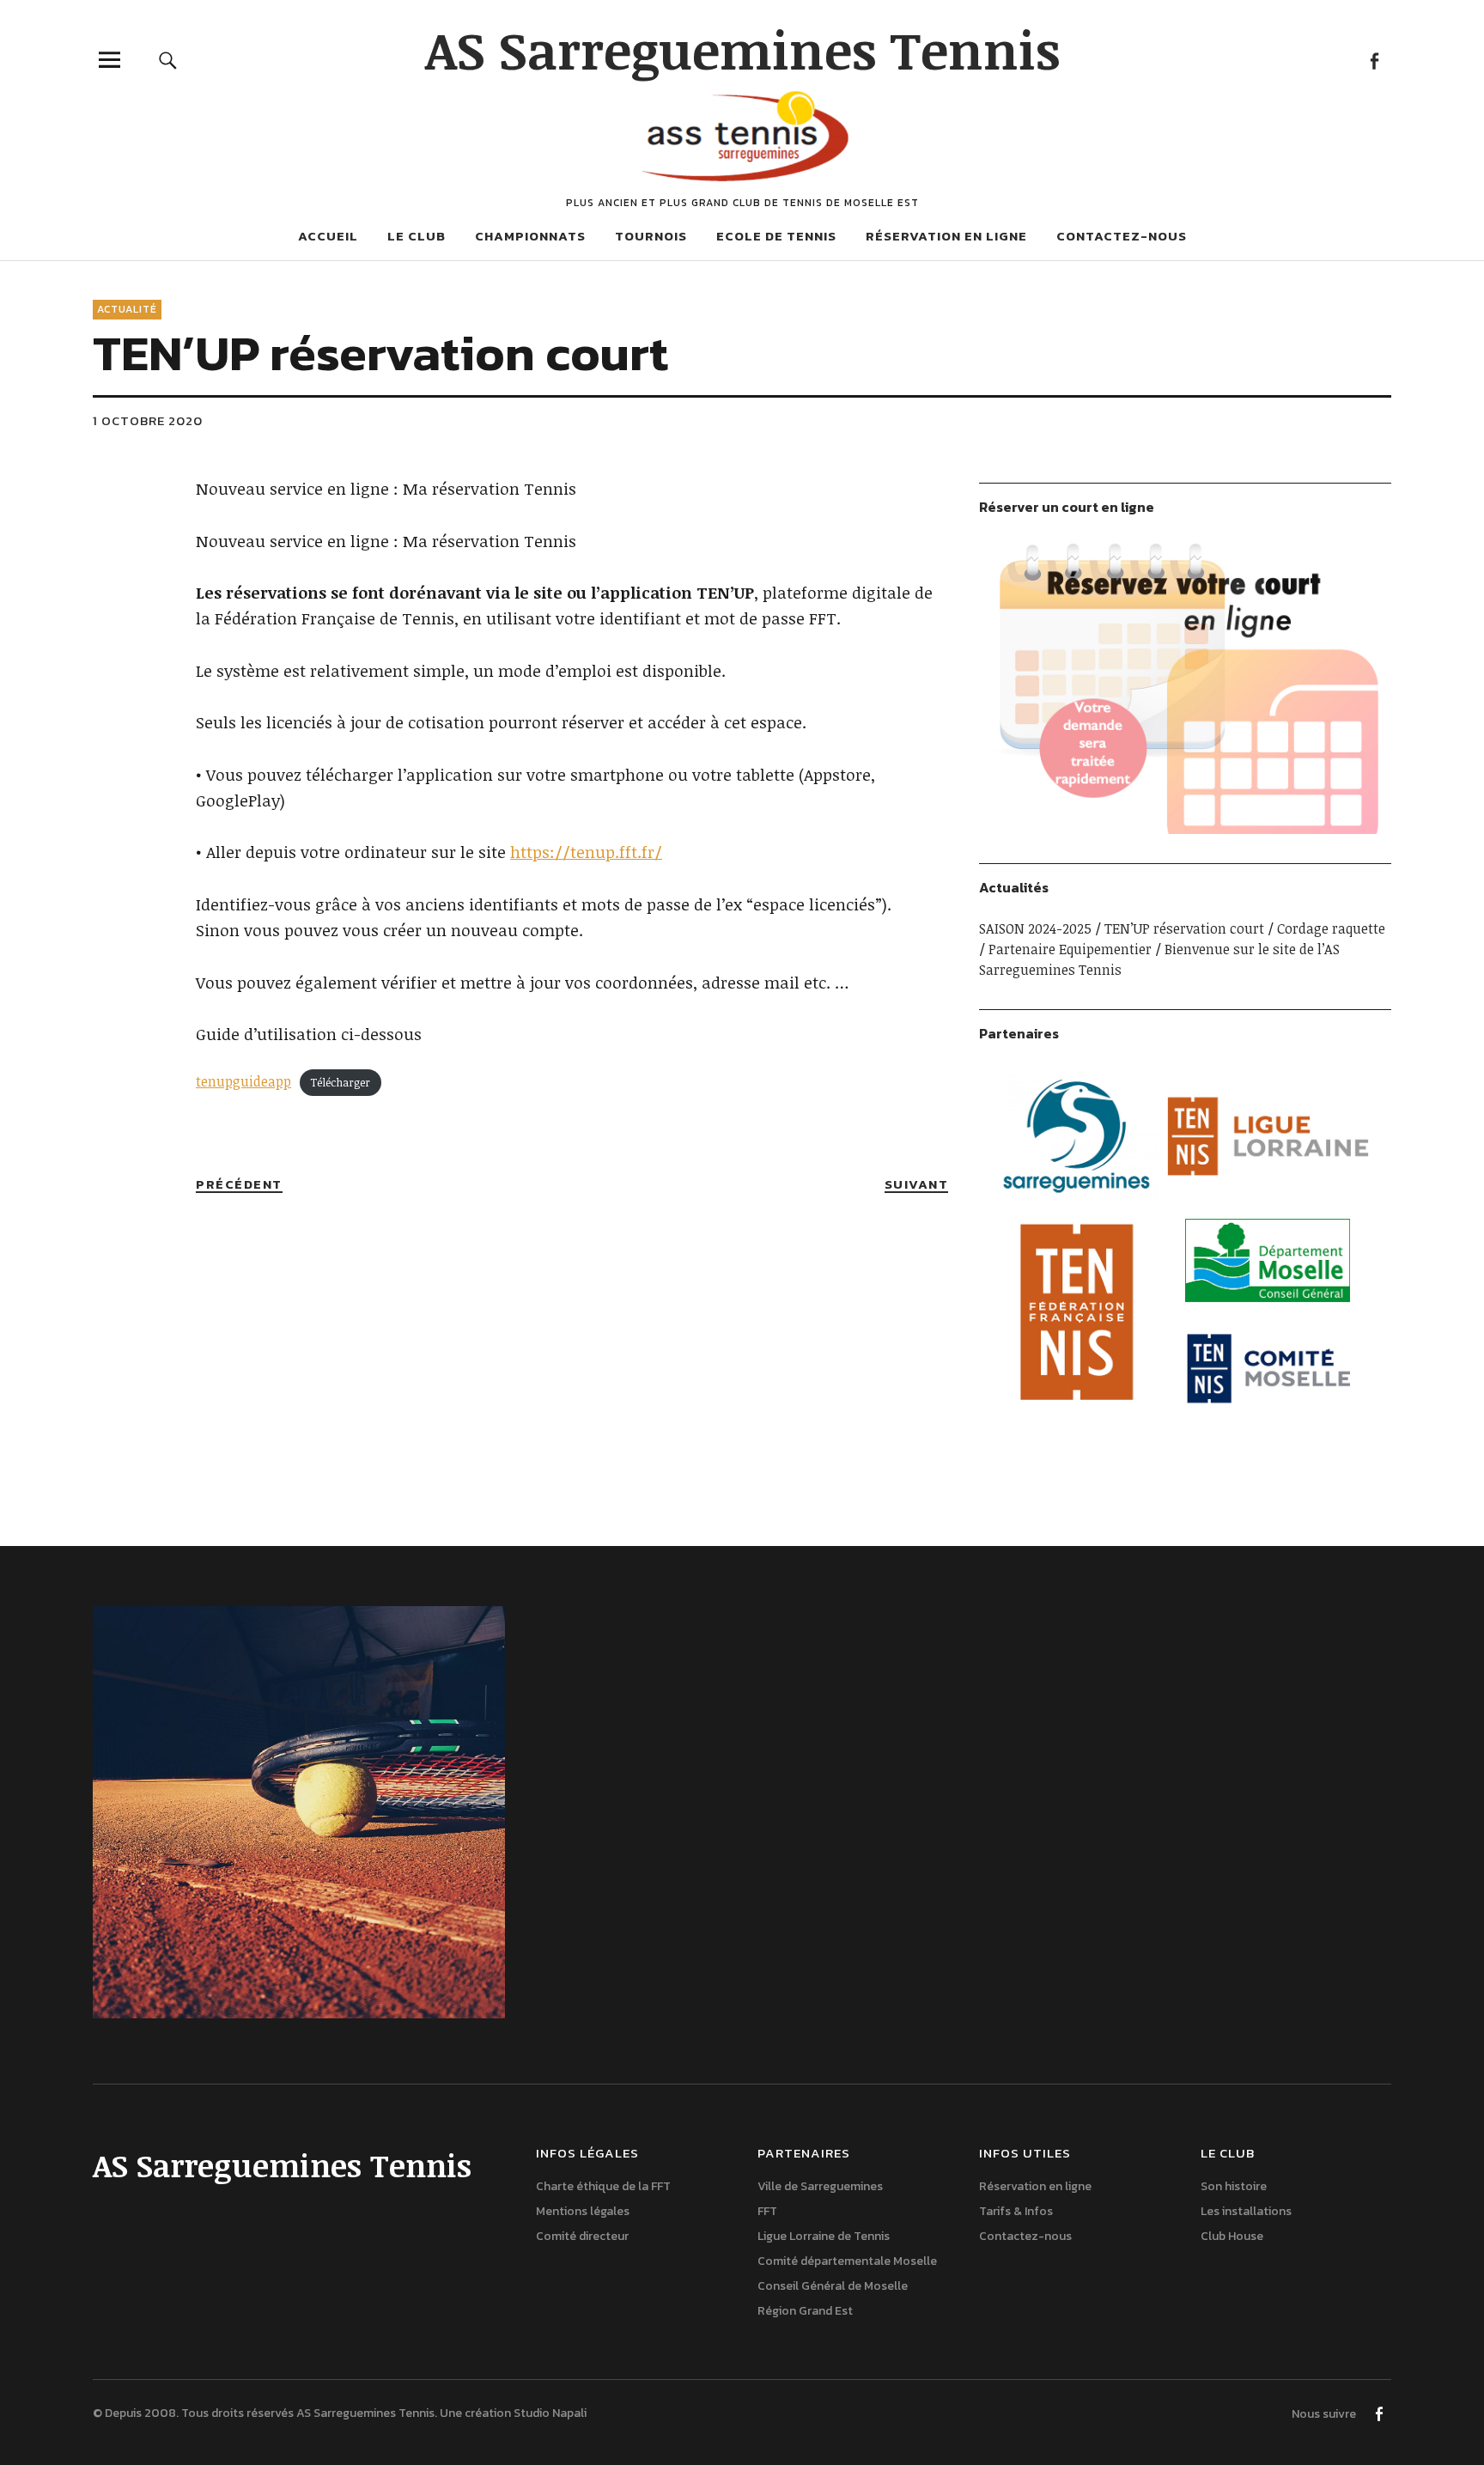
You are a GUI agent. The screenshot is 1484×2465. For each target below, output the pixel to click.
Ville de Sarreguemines (820, 2186)
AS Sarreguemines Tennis (742, 49)
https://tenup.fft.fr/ (586, 852)
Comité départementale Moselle (847, 2261)
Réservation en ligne (946, 236)
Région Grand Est (805, 2311)
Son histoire (1234, 2186)
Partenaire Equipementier (1070, 949)
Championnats (530, 236)
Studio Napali (550, 2413)
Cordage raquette (1331, 928)
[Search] (168, 60)
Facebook (1374, 60)
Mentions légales (583, 2211)
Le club (417, 236)
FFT (767, 2211)
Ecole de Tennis (776, 236)
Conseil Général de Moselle (833, 2286)
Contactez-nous (1122, 236)
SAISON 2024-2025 (1035, 928)
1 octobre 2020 (148, 420)
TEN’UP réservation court (1184, 928)
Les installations (1246, 2211)
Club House (1232, 2236)
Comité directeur (582, 2236)
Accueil (328, 236)
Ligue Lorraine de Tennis (824, 2236)
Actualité (127, 309)
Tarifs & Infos (1016, 2211)
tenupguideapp (243, 1081)
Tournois (651, 236)
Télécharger (340, 1082)
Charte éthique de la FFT (603, 2186)
